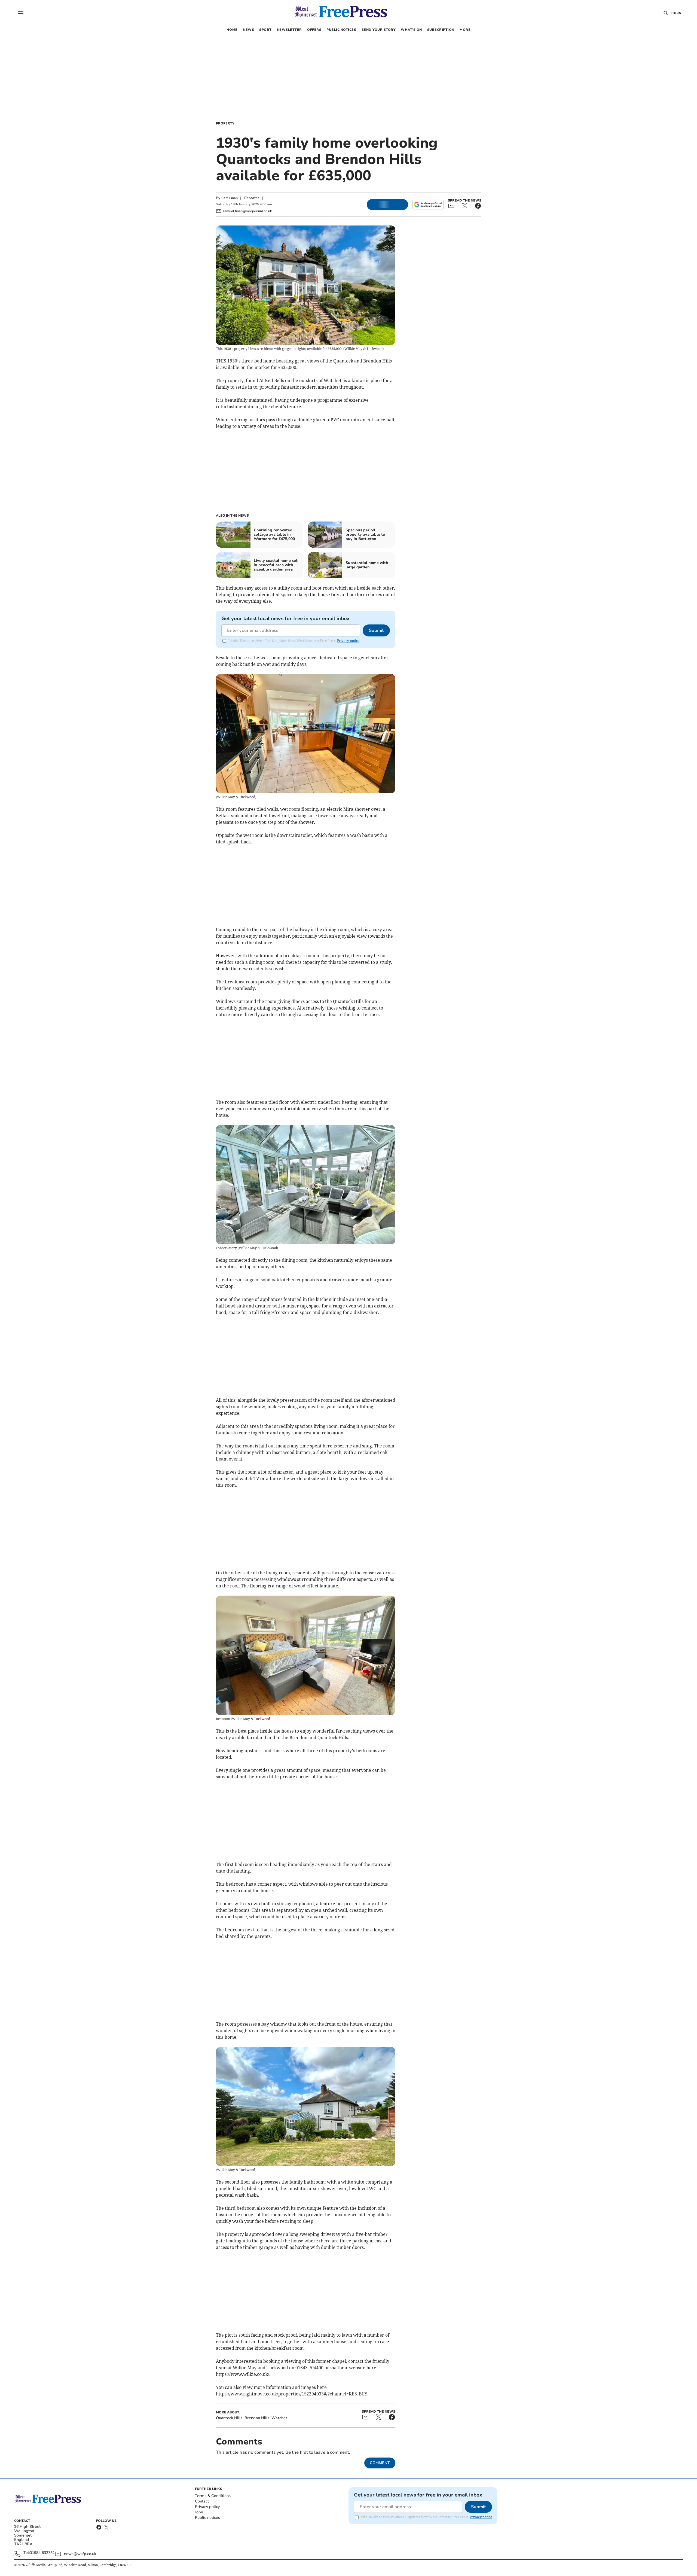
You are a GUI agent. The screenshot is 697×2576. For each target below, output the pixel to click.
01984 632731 (42, 2553)
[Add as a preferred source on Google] (428, 205)
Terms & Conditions (213, 2496)
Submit (376, 630)
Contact (202, 2501)
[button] (21, 12)
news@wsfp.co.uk (80, 2554)
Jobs (199, 2512)
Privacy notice (348, 641)
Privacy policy (207, 2507)
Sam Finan (230, 198)
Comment (380, 2463)
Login (676, 13)
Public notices (207, 2518)
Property (225, 123)
